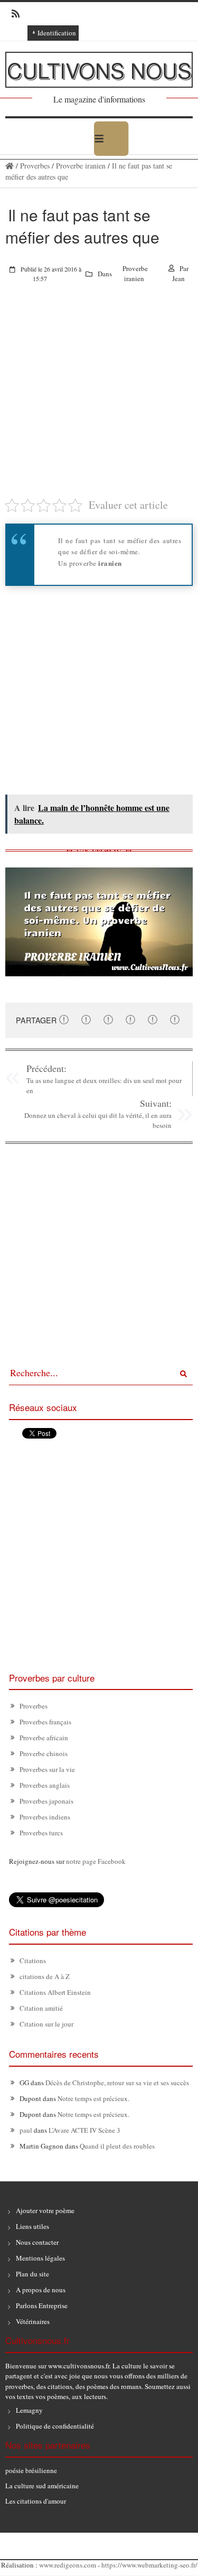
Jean (178, 278)
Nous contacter (37, 2242)
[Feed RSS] (12, 14)
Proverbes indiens (45, 1817)
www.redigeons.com (68, 2565)
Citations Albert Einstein (55, 1992)
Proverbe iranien (81, 166)
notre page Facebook (96, 1861)
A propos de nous (41, 2290)
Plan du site (32, 2274)
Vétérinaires (33, 2321)
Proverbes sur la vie (47, 1769)
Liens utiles (32, 2226)
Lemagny (29, 2410)
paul (26, 2130)
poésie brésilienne (31, 2470)
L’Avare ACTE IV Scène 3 (84, 2130)
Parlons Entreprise (42, 2306)
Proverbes (35, 166)
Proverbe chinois (44, 1753)
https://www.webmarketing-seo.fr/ (149, 2565)
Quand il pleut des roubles (117, 2146)
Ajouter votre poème (45, 2210)
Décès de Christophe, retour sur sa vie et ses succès (117, 2083)
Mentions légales (40, 2258)
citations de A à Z (45, 1976)
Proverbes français (45, 1722)
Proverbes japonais (46, 1801)
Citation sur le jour (46, 2024)
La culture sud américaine (42, 2486)
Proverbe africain (44, 1738)
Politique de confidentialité (55, 2426)
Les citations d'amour (36, 2501)
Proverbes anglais (45, 1785)
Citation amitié (41, 2008)
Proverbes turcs (41, 1833)
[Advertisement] (99, 398)
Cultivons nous (99, 69)
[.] (10, 166)
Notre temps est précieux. (93, 2098)
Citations (33, 1961)
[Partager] (64, 1020)
